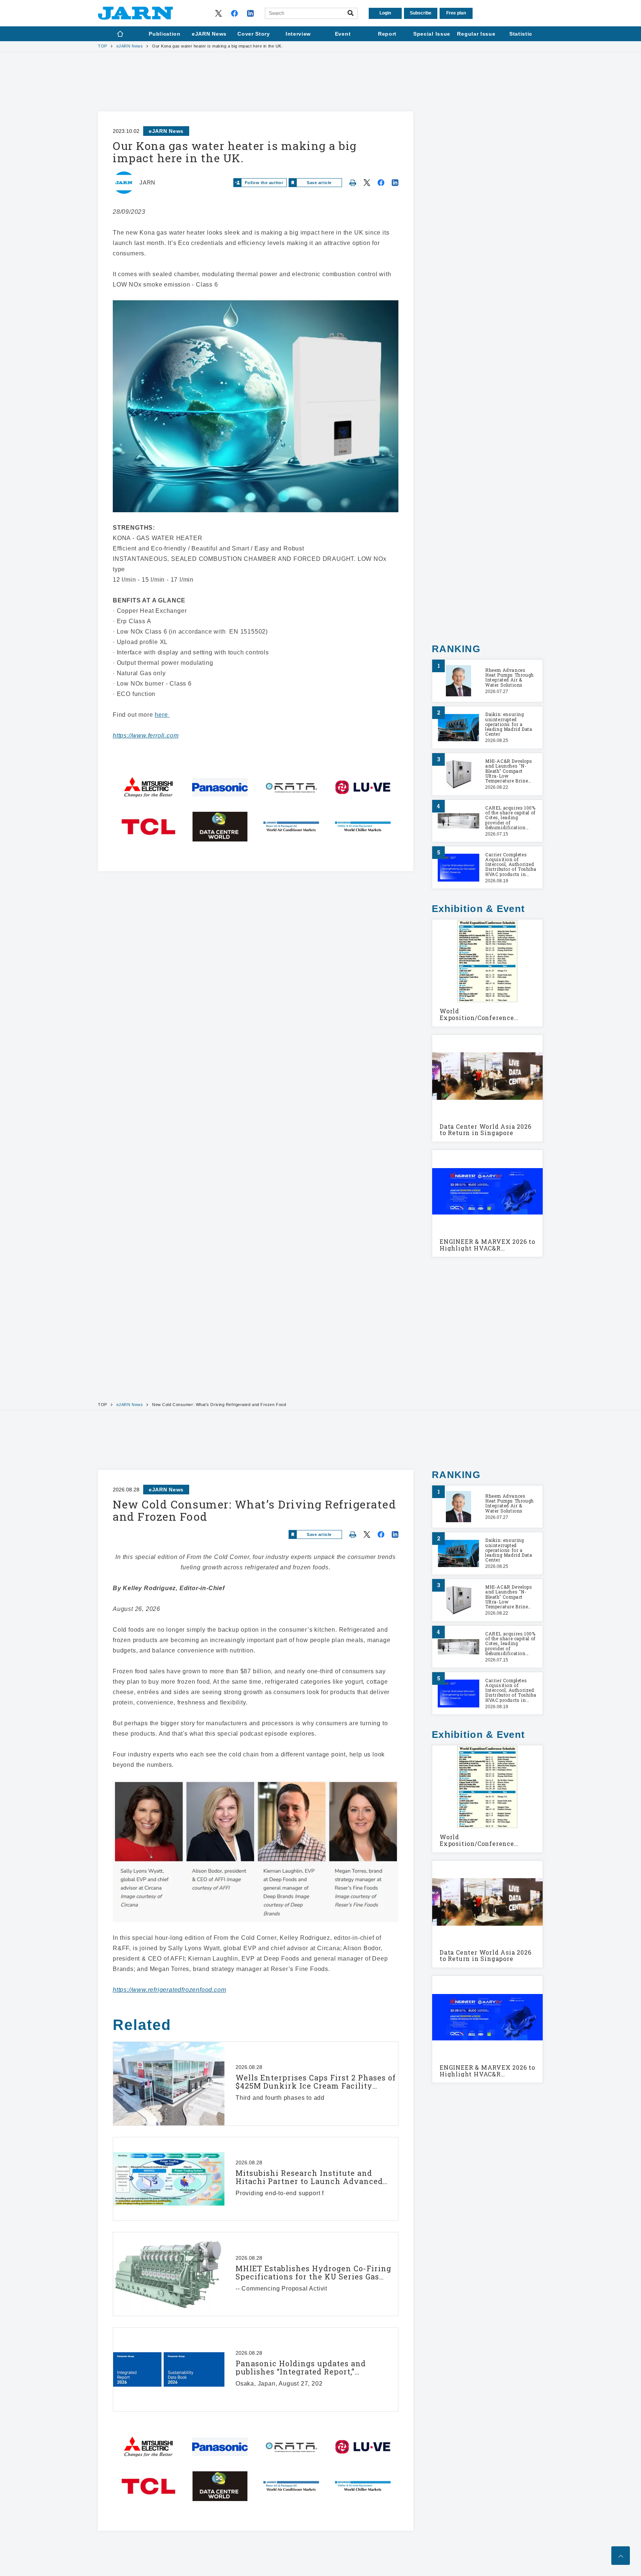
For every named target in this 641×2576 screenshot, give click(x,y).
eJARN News (130, 46)
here (162, 715)
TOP (103, 46)
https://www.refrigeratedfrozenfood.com (169, 1990)
